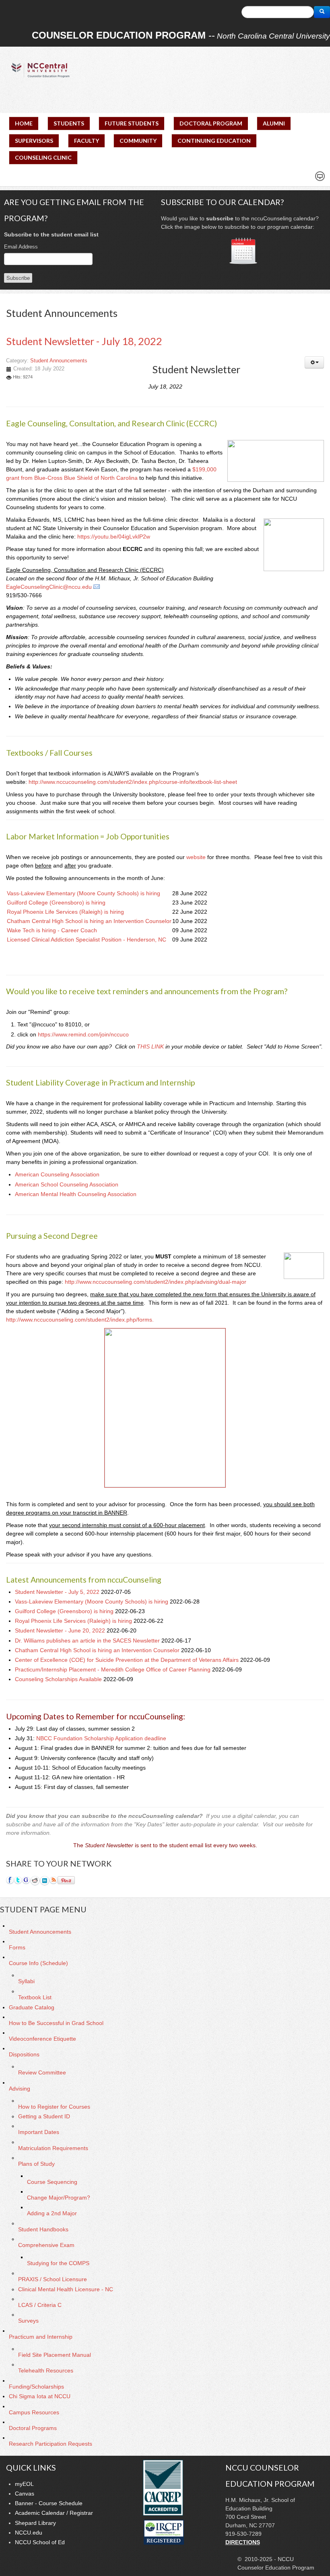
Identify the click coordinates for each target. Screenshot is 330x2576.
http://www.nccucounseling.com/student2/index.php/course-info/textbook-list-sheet (133, 782)
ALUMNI (274, 123)
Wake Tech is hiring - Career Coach (52, 930)
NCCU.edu (29, 2533)
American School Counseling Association (67, 1184)
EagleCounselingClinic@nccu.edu (49, 587)
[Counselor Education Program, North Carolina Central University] (40, 70)
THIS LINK (150, 1046)
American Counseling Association (57, 1174)
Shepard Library (35, 2523)
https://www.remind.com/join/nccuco (83, 1034)
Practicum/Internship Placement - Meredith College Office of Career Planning (113, 1669)
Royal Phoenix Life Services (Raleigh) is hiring (65, 912)
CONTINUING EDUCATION (214, 141)
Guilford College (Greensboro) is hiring (56, 903)
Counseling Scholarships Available (59, 1679)
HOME (24, 123)
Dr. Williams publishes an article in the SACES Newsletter (88, 1641)
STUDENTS (69, 123)
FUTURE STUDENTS (132, 123)
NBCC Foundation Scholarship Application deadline (101, 1738)
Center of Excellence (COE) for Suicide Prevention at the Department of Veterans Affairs (128, 1660)
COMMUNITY (138, 141)
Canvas (25, 2494)
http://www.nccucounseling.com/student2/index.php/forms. (80, 1320)
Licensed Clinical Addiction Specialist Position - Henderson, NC (87, 940)
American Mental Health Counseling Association (76, 1194)
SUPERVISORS (34, 141)
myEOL (24, 2484)
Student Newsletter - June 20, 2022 (61, 1630)
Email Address (21, 247)
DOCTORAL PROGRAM (211, 123)
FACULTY (87, 141)
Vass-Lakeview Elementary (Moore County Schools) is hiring (84, 893)
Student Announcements (59, 361)
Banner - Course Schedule (49, 2503)
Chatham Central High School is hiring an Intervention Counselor (89, 921)
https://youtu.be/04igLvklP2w (114, 537)
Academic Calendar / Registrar (54, 2513)
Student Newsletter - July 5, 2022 (58, 1592)
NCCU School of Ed (40, 2542)
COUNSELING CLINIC (43, 157)
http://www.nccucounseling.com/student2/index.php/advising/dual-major (156, 1282)
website (196, 857)
